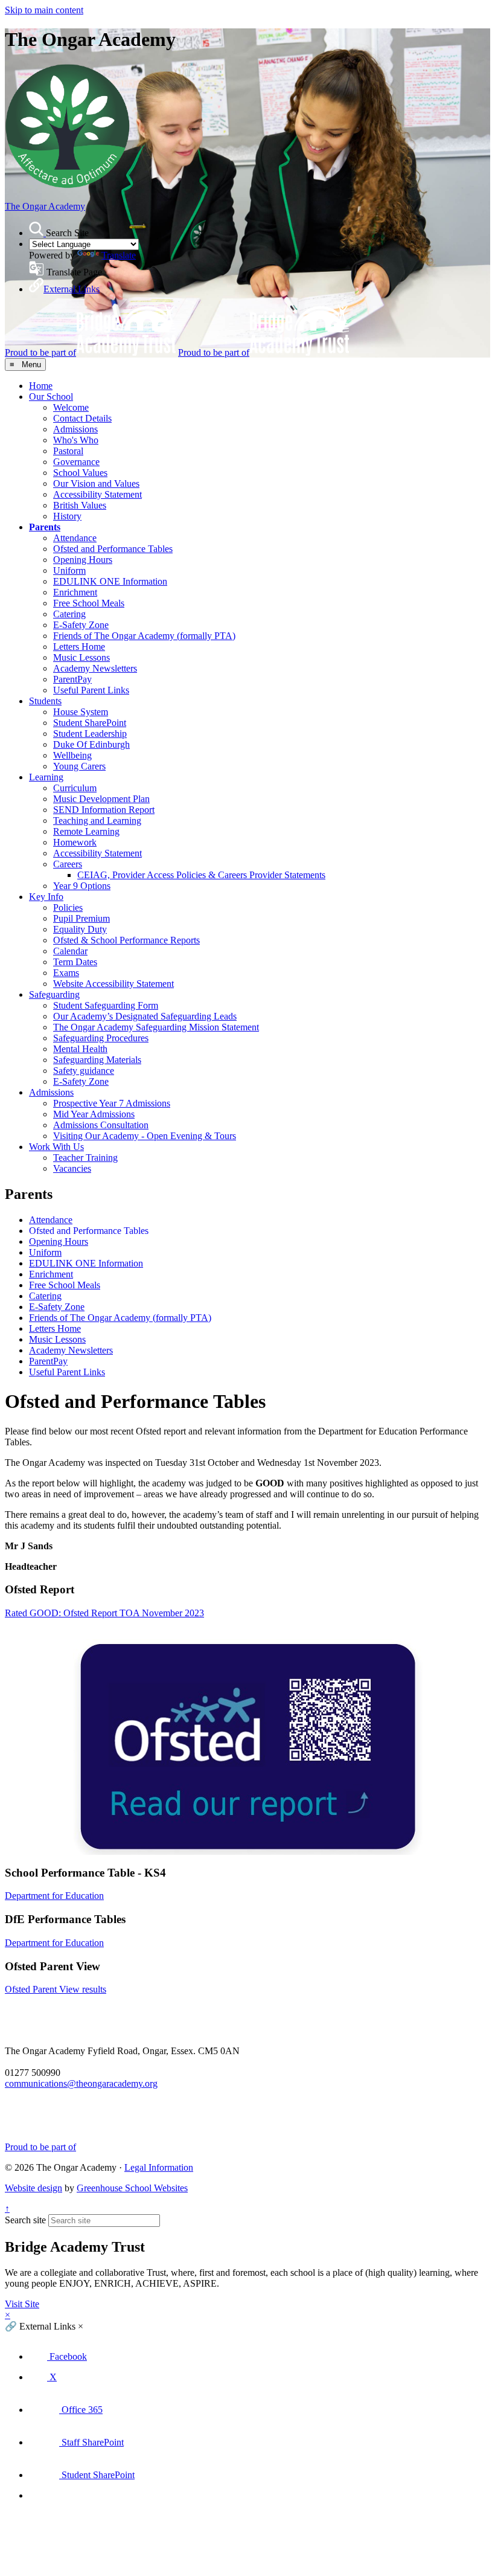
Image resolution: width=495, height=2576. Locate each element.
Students (45, 701)
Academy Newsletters (95, 668)
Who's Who (76, 440)
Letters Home (79, 647)
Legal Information (159, 2167)
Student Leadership (90, 734)
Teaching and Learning (97, 821)
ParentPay (72, 679)
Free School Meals (89, 603)
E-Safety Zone (81, 625)
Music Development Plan (101, 799)
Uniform (69, 570)
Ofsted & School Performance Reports (126, 940)
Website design (34, 2188)
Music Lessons (81, 657)
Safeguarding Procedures (101, 1038)
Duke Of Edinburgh (91, 744)
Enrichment (75, 592)
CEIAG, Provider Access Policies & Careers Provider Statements (201, 875)
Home (41, 386)
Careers (68, 864)
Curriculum (75, 788)
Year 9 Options (82, 886)
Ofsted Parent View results (56, 1989)
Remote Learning (86, 831)
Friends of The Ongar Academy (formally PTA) (144, 636)
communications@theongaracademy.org (81, 2083)
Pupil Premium (81, 918)
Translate (119, 255)
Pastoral (68, 451)
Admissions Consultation (101, 1125)
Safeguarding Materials (97, 1060)
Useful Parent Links (91, 690)
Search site (25, 2220)
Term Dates (75, 962)
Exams (66, 973)
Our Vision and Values (96, 483)
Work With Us (56, 1147)
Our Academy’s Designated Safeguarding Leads (145, 1016)
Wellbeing (72, 755)
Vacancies (72, 1168)
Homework (75, 842)
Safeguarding (54, 994)
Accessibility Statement (97, 494)
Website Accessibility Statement (113, 984)
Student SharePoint (90, 723)
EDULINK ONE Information (110, 581)
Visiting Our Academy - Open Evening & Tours (145, 1136)
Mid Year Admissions (94, 1114)
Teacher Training (85, 1158)
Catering (69, 614)
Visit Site (22, 2304)
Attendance (75, 538)
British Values (80, 505)
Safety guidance (84, 1071)
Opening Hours (83, 560)
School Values (80, 473)
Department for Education (54, 1896)
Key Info (46, 897)
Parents (45, 527)
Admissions (75, 429)
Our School (51, 397)
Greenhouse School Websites (132, 2188)
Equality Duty (80, 929)
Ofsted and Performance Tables (113, 549)
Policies (68, 907)
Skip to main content (44, 10)
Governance (76, 462)
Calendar (70, 951)
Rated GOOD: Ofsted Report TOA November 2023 (104, 1613)
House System (81, 712)
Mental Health (80, 1049)
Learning (46, 777)
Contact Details (82, 418)
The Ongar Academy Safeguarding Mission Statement (156, 1027)
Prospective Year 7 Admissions (112, 1103)
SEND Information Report (104, 810)
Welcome (71, 407)
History (67, 516)
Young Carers (79, 766)
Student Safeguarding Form (106, 1005)
